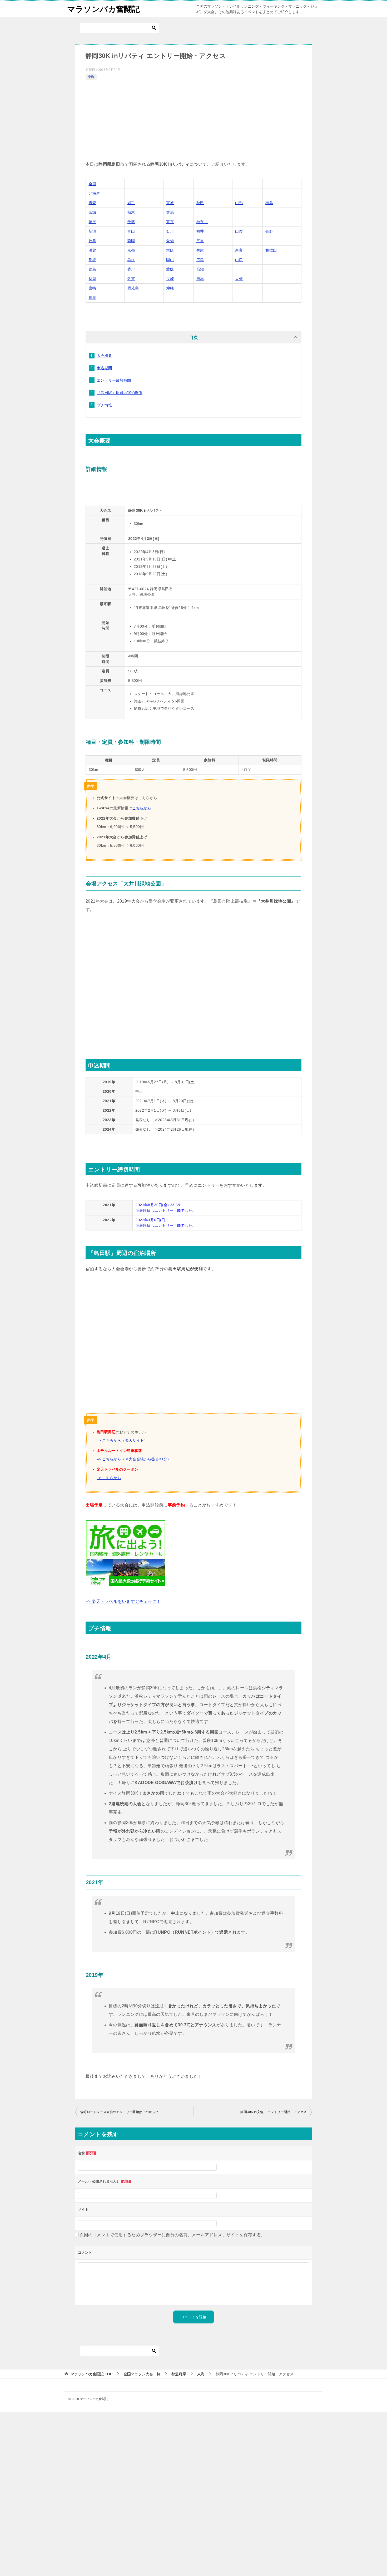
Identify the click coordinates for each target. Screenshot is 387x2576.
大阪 (170, 250)
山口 (239, 260)
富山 (131, 231)
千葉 (131, 222)
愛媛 (170, 269)
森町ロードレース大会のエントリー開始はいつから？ (120, 2112)
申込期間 (105, 368)
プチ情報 (105, 405)
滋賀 (93, 250)
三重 (200, 241)
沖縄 (170, 288)
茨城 (93, 212)
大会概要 (105, 356)
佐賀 (131, 279)
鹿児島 (133, 288)
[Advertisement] (193, 121)
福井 (200, 231)
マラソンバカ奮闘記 (103, 9)
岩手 (131, 203)
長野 (269, 231)
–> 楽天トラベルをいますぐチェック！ (123, 1601)
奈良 (239, 250)
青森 (93, 203)
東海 (91, 77)
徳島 (93, 269)
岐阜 (93, 241)
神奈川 (202, 222)
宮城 (170, 203)
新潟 (93, 231)
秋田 (200, 203)
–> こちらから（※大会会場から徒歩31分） (134, 1459)
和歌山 (271, 250)
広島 (200, 260)
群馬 (170, 212)
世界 (93, 298)
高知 (200, 269)
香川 (131, 269)
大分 (239, 279)
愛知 (170, 241)
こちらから (142, 808)
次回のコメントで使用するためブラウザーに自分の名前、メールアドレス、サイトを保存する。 (172, 2235)
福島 (269, 203)
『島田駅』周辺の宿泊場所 (120, 393)
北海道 (94, 193)
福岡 (93, 279)
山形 (239, 203)
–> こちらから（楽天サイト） (122, 1440)
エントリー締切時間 (114, 380)
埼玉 (93, 222)
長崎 (170, 279)
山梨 (239, 231)
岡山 (170, 260)
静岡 (131, 241)
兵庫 (200, 250)
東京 (170, 222)
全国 (93, 184)
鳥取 (93, 260)
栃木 (131, 212)
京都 (131, 250)
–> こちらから (109, 1478)
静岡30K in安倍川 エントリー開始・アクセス (274, 2112)
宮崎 (93, 288)
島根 (131, 260)
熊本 (200, 279)
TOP (91, 2374)
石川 (170, 231)
